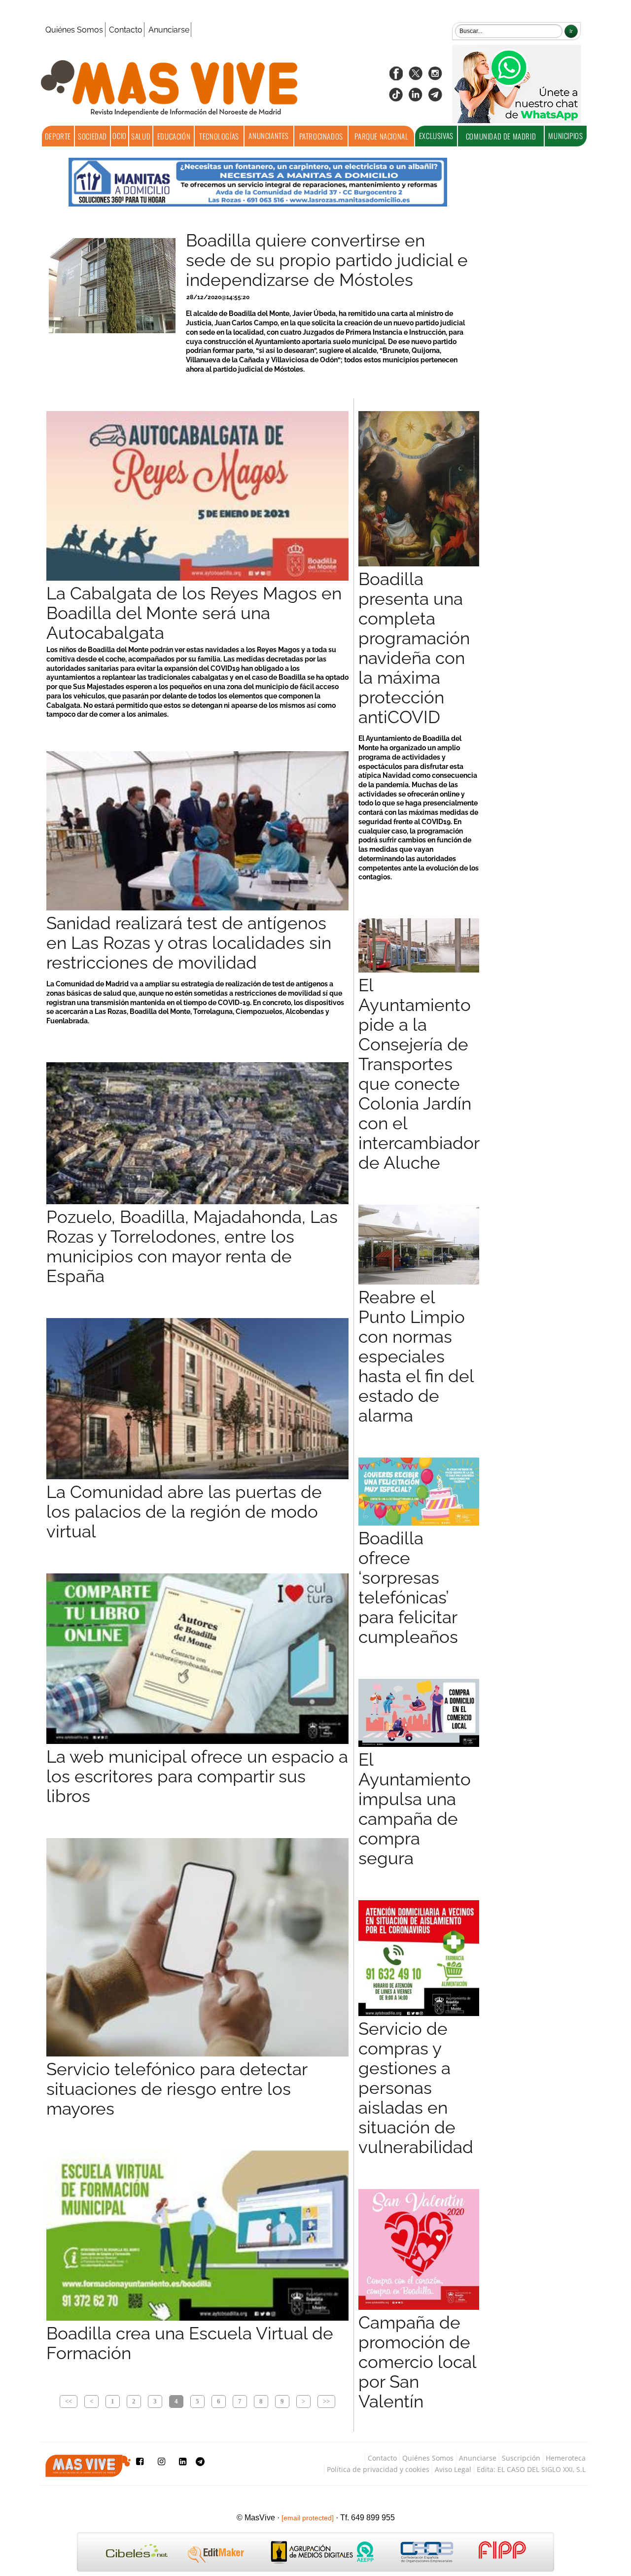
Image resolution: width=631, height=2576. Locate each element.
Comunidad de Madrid (501, 136)
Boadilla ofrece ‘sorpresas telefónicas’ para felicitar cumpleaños (408, 1588)
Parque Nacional (381, 136)
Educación (174, 136)
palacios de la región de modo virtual (184, 1512)
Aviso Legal (453, 2469)
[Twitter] (416, 77)
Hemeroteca (566, 2458)
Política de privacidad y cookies (378, 2469)
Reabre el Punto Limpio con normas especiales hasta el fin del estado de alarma (416, 1357)
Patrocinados (321, 136)
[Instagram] (435, 77)
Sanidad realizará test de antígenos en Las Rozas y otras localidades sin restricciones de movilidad (189, 943)
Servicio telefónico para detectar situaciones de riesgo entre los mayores (177, 2089)
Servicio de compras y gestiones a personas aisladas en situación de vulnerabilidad (416, 2088)
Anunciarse (169, 30)
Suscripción (521, 2458)
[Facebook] (396, 77)
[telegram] (435, 98)
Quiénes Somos (74, 30)
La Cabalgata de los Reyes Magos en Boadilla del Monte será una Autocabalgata (194, 613)
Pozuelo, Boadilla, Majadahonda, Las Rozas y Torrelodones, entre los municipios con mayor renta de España (192, 1247)
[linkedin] (416, 98)
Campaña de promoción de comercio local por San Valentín (417, 2362)
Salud (141, 136)
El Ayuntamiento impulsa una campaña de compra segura (415, 1809)
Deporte (58, 136)
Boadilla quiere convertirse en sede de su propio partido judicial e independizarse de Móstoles (327, 260)
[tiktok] (396, 98)
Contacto (126, 30)
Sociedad (92, 136)
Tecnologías (219, 136)
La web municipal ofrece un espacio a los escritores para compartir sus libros (197, 1776)
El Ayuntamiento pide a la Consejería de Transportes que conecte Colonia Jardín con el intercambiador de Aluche (419, 1074)
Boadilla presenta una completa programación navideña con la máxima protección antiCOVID (414, 648)
